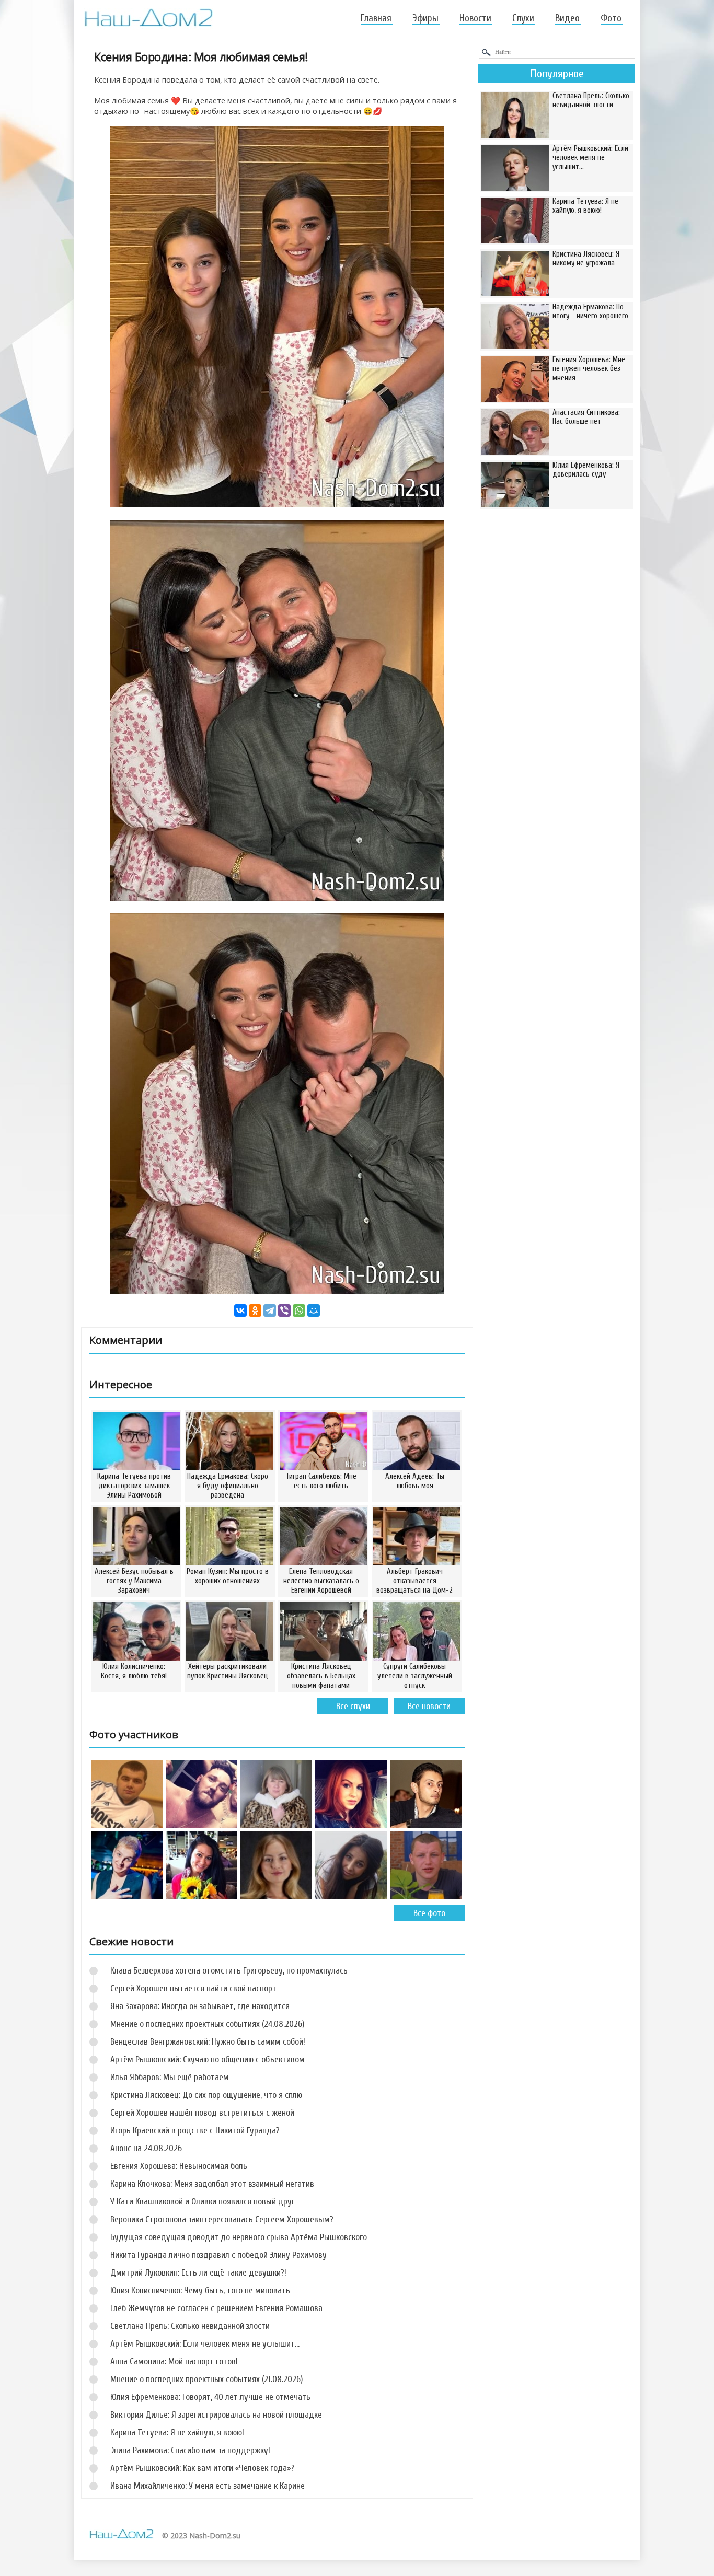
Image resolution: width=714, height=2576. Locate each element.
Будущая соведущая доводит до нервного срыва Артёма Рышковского (239, 2237)
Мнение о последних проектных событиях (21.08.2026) (206, 2379)
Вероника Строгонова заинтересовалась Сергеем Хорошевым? (222, 2219)
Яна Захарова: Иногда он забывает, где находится (200, 2006)
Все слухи (353, 1706)
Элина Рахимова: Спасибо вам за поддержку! (190, 2450)
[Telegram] (270, 1310)
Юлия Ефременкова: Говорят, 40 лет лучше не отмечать (210, 2397)
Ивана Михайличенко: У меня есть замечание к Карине (208, 2486)
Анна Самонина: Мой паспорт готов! (174, 2362)
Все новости (429, 1706)
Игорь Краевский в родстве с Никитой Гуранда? (195, 2131)
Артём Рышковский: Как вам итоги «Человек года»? (202, 2468)
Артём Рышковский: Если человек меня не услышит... (205, 2344)
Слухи (523, 18)
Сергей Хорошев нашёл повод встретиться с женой (202, 2113)
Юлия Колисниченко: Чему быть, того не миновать (200, 2290)
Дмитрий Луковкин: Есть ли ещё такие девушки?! (198, 2273)
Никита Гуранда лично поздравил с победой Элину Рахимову (218, 2255)
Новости (475, 18)
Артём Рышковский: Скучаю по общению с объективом (208, 2059)
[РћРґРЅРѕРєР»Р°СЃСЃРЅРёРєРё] (255, 1310)
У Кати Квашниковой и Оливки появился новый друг (203, 2202)
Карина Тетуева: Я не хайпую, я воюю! (177, 2433)
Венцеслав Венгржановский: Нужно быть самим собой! (208, 2042)
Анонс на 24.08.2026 (146, 2148)
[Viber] (284, 1310)
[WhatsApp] (299, 1310)
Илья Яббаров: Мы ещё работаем (170, 2077)
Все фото (429, 1913)
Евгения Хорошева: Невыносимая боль (179, 2166)
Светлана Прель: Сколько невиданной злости (190, 2326)
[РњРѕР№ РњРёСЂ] (314, 1310)
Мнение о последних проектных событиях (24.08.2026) (207, 2024)
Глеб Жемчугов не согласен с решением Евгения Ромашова (216, 2308)
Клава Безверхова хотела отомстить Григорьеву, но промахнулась (229, 1971)
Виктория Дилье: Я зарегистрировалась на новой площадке (216, 2415)
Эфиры (425, 18)
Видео (567, 18)
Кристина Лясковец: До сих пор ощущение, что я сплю (206, 2095)
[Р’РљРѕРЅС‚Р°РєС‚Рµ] (240, 1310)
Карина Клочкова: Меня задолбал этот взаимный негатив (212, 2184)
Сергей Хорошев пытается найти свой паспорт (193, 1988)
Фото (611, 18)
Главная (376, 18)
